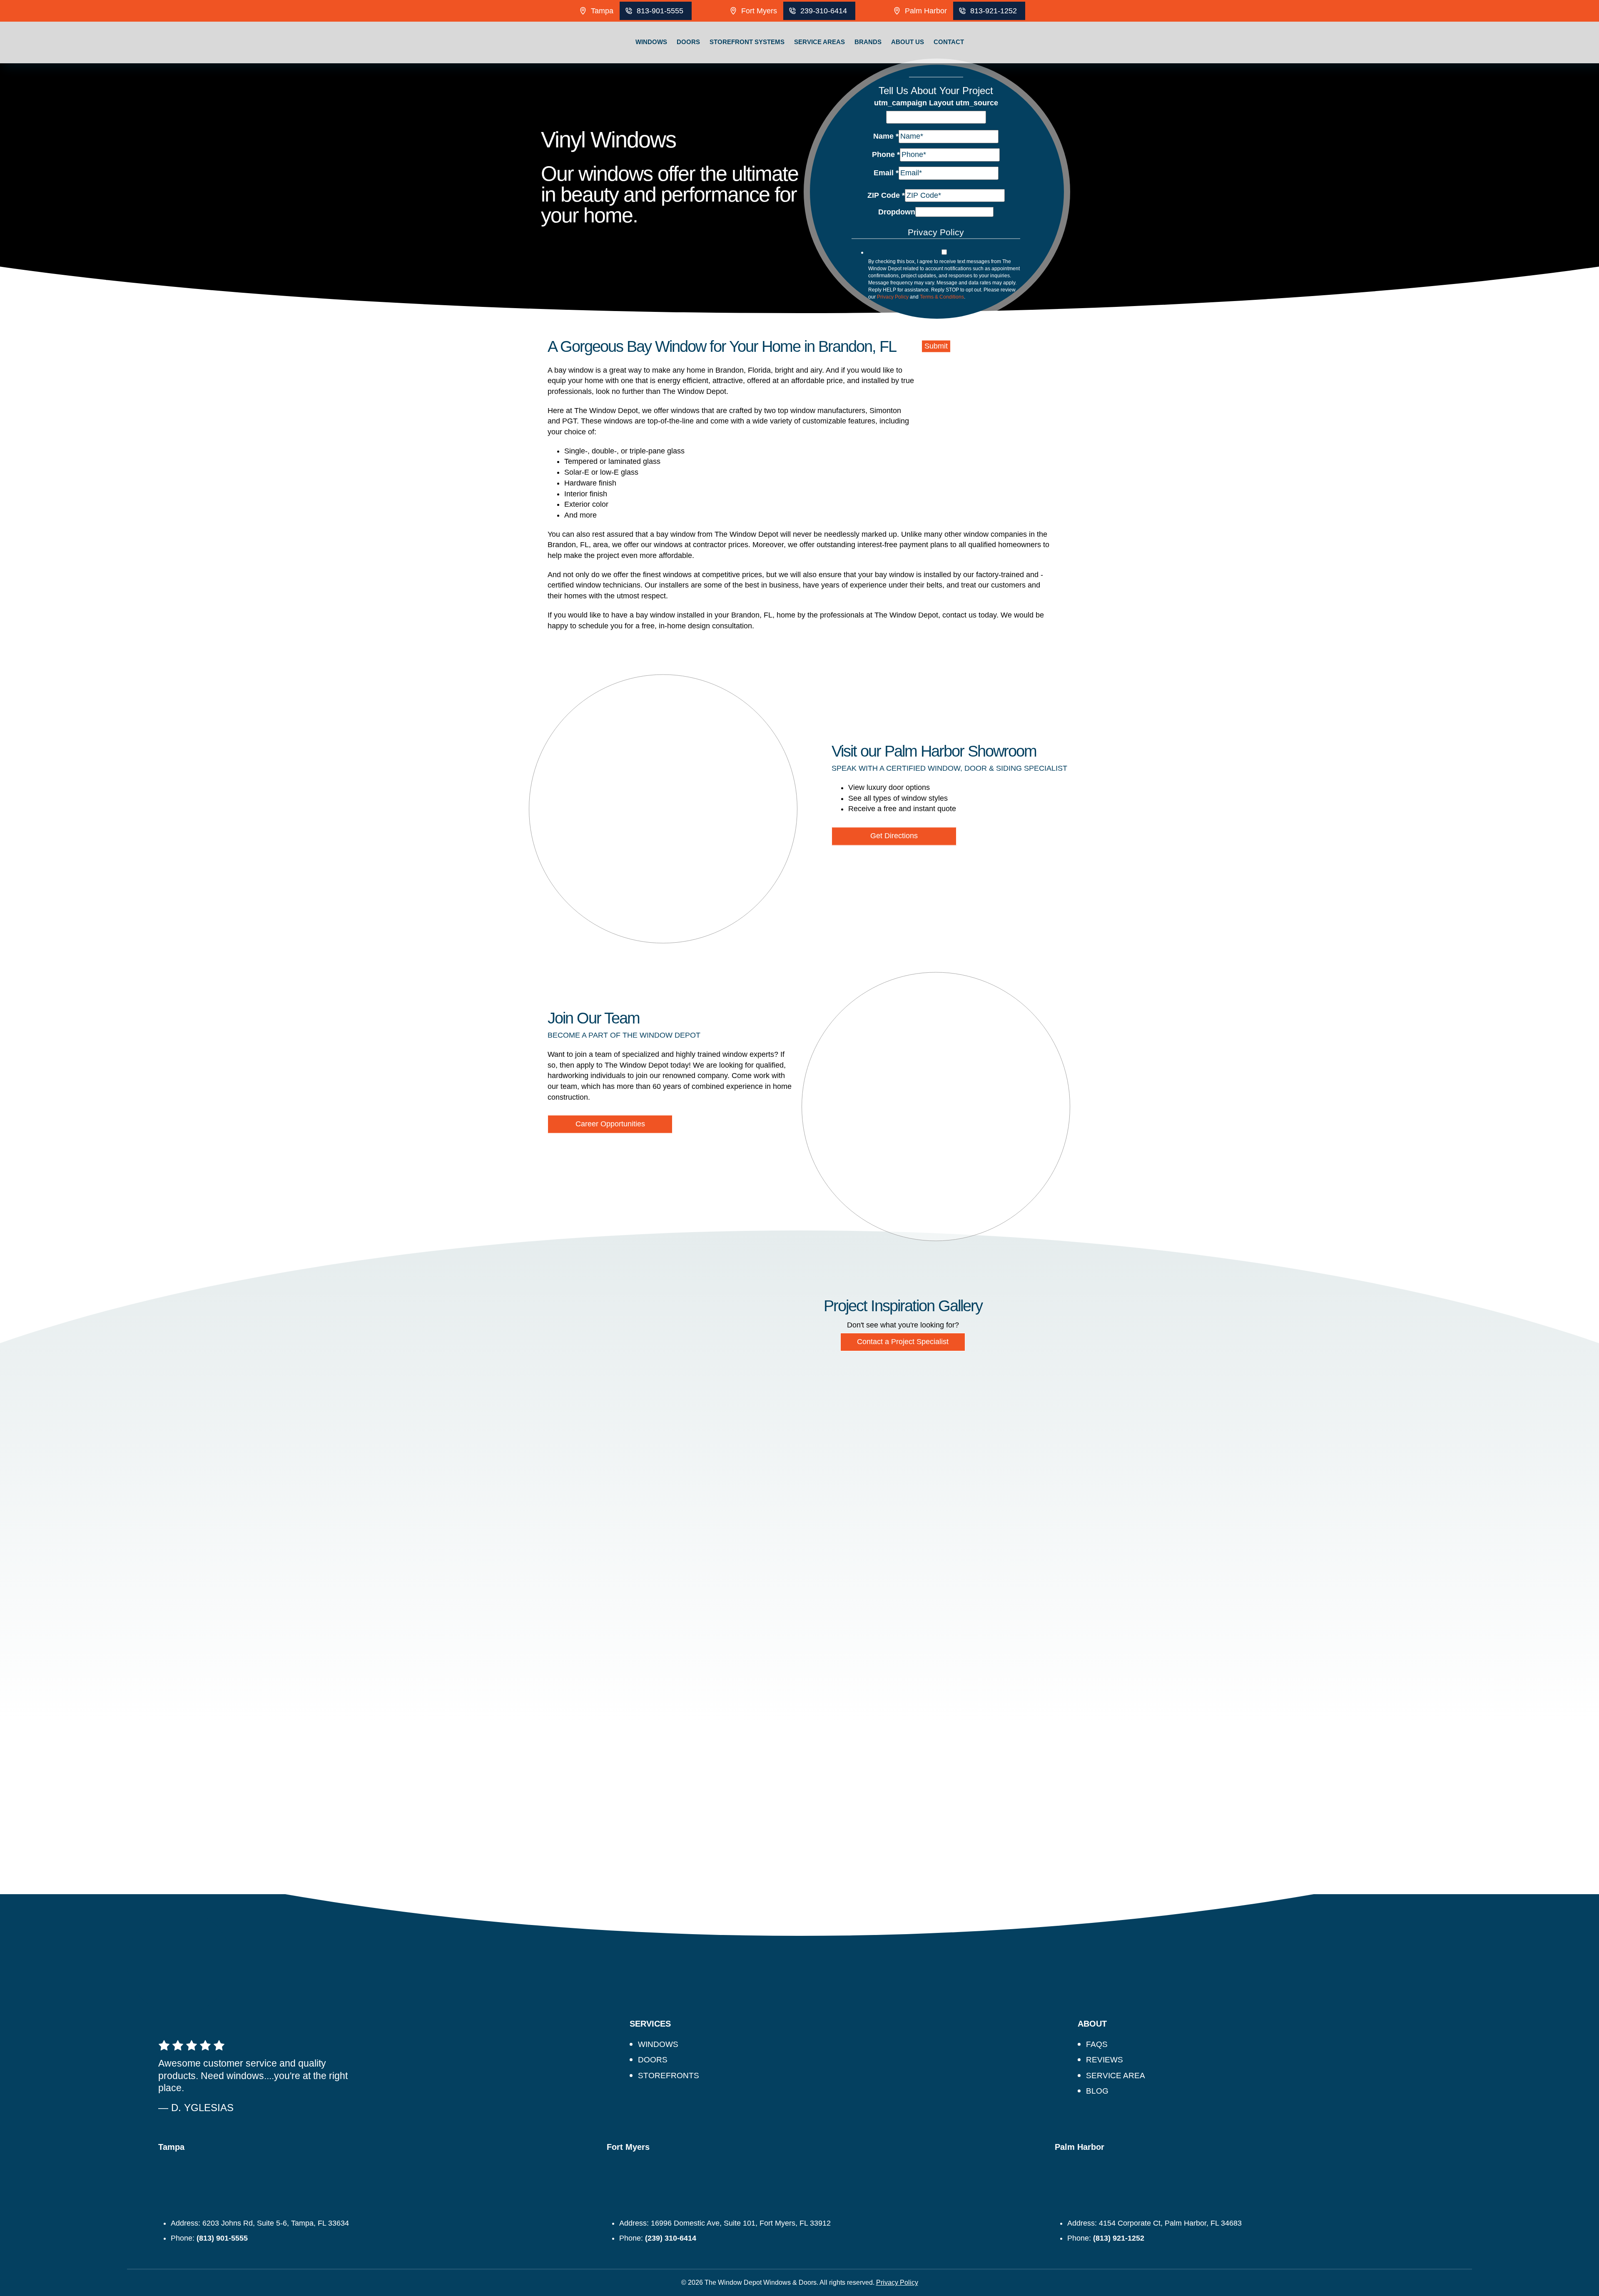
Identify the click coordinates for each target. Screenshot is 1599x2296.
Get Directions (894, 836)
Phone (886, 154)
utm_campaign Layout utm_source (936, 103)
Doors (688, 42)
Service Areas (819, 42)
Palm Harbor (926, 11)
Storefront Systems (747, 42)
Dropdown (897, 212)
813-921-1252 (994, 11)
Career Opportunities (610, 1124)
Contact (949, 42)
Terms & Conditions (942, 297)
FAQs (1097, 2044)
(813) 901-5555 (222, 2238)
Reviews (1105, 2060)
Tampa (602, 11)
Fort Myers (759, 11)
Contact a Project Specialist (903, 1342)
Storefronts (669, 2076)
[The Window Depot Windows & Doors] (194, 63)
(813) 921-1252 (1119, 2238)
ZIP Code (886, 195)
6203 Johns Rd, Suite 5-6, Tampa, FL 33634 (276, 2223)
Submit (936, 346)
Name (886, 136)
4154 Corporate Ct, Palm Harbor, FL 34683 (1170, 2223)
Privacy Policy (893, 297)
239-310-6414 (824, 11)
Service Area (1116, 2076)
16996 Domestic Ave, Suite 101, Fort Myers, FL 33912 (741, 2223)
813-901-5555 (660, 11)
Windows (651, 42)
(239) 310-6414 (671, 2238)
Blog (1097, 2091)
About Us (908, 42)
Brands (868, 42)
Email (886, 172)
